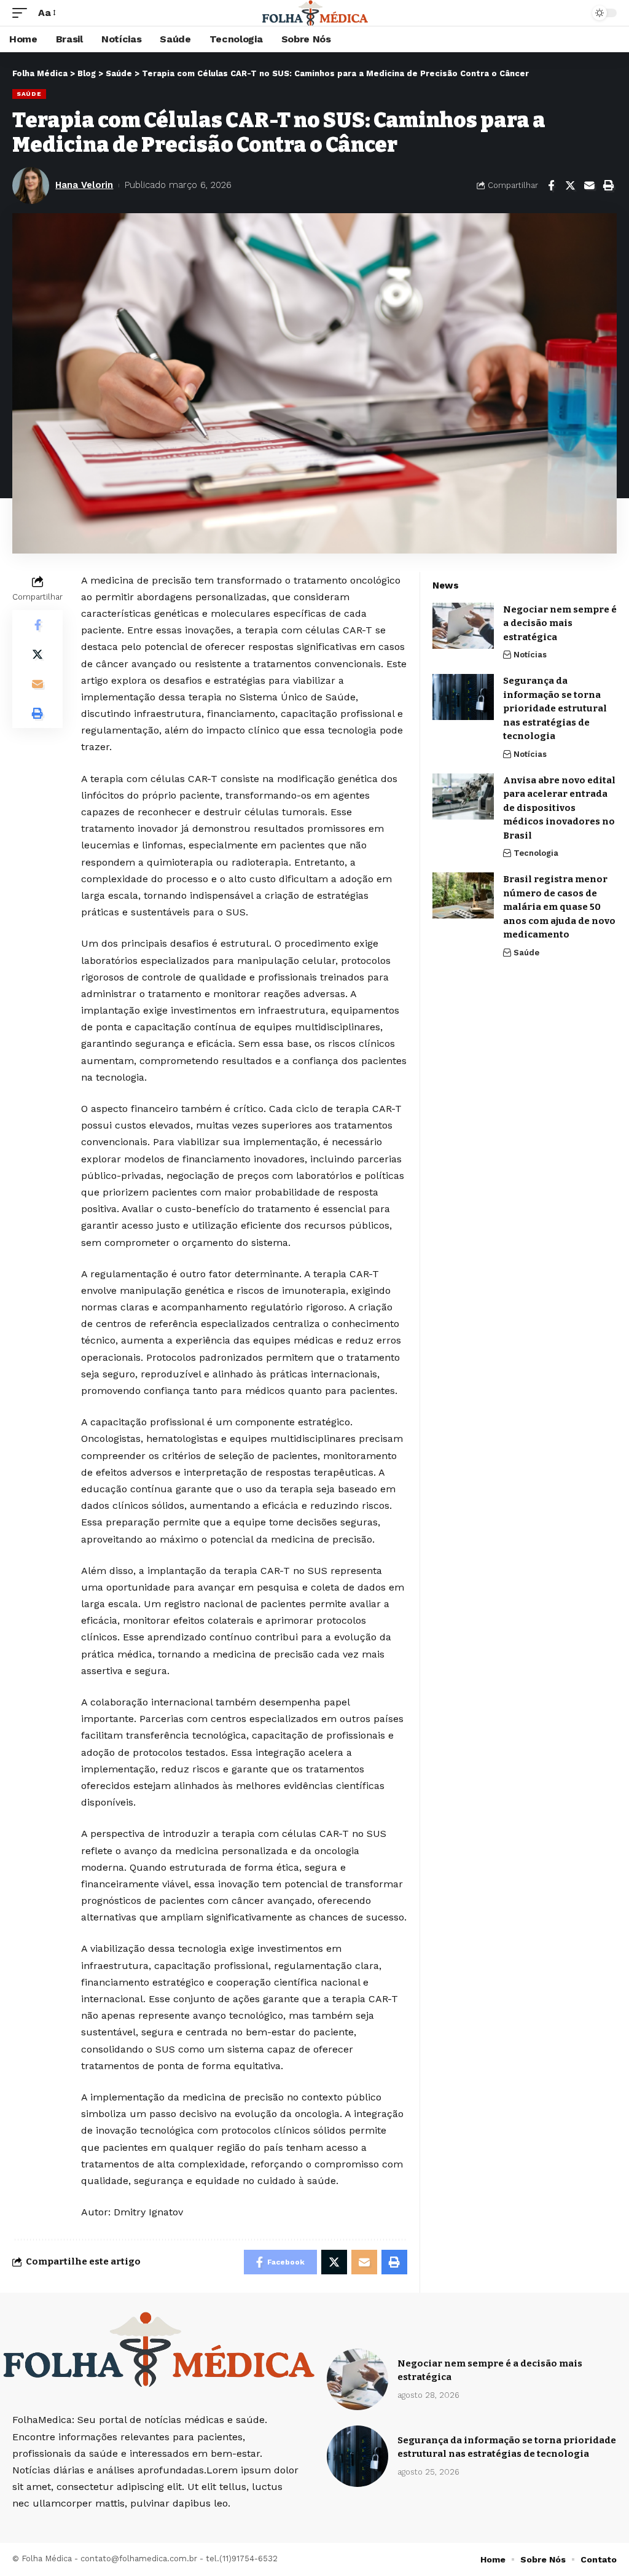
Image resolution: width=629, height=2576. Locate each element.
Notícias (530, 655)
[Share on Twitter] (570, 186)
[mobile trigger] (23, 13)
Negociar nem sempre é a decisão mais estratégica (560, 623)
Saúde (29, 94)
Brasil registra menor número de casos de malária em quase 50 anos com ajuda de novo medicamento (559, 907)
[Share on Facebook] (551, 186)
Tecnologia (536, 853)
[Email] (589, 186)
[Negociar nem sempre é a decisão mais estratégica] (463, 626)
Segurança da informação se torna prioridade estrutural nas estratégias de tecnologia (555, 708)
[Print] (608, 186)
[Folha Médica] (315, 13)
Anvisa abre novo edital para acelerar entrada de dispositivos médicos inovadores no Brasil (559, 808)
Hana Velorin (84, 185)
